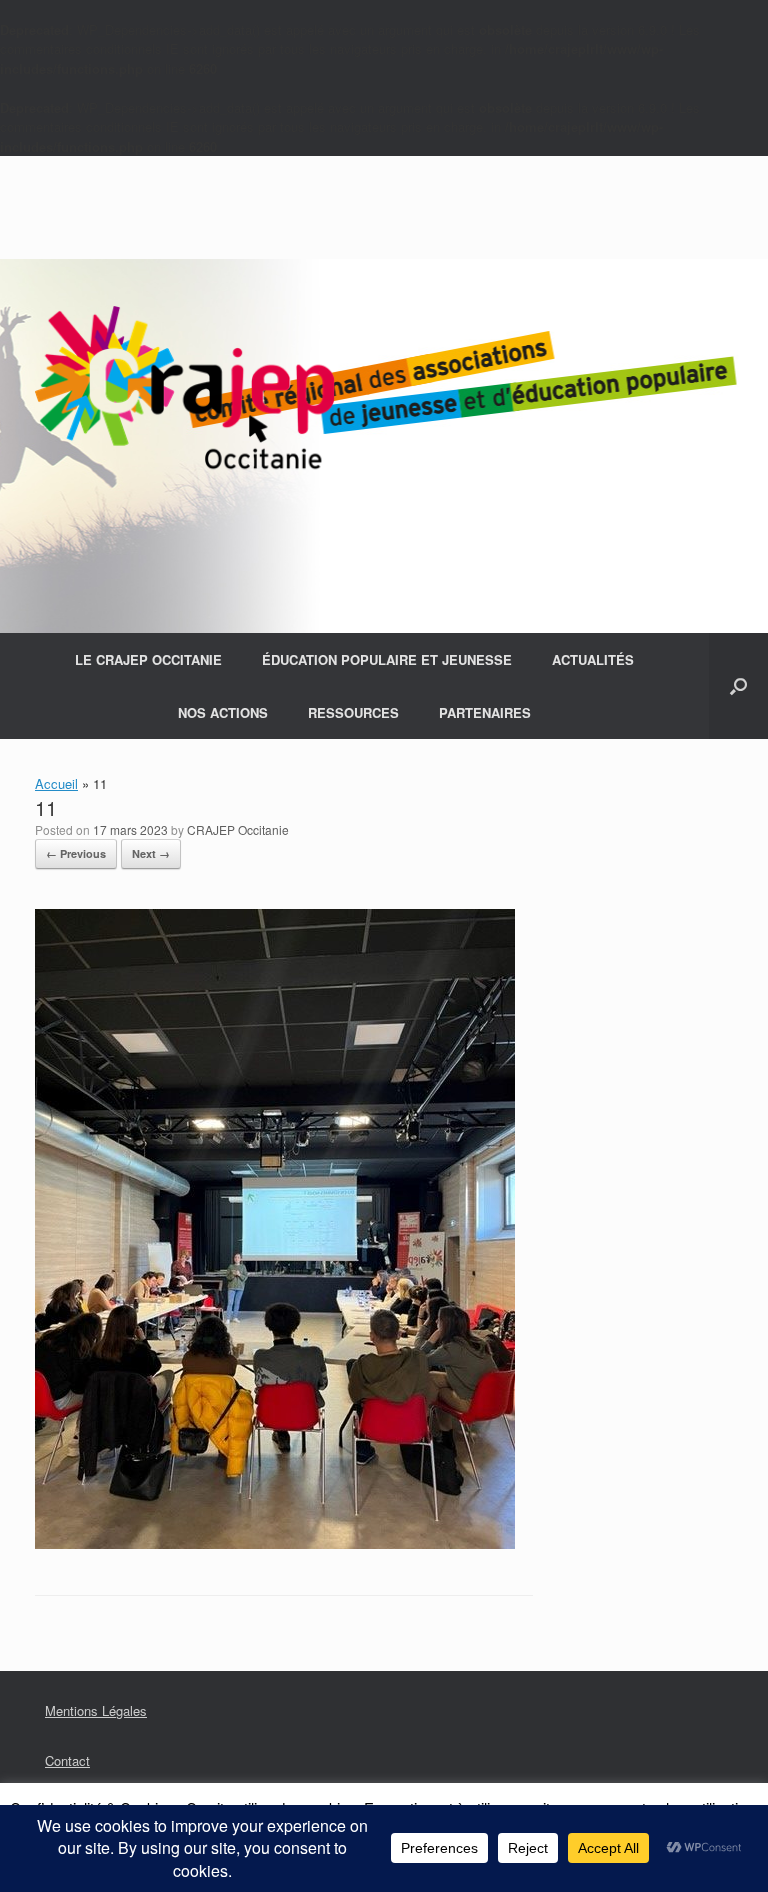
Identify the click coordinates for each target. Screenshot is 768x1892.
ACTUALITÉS (593, 659)
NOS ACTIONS (223, 712)
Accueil (56, 783)
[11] (275, 1543)
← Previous (76, 853)
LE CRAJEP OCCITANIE (148, 659)
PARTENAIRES (485, 712)
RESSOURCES (353, 712)
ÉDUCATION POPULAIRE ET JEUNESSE (387, 659)
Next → (151, 853)
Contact (67, 1760)
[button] (738, 686)
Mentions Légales (96, 1710)
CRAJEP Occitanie (238, 829)
